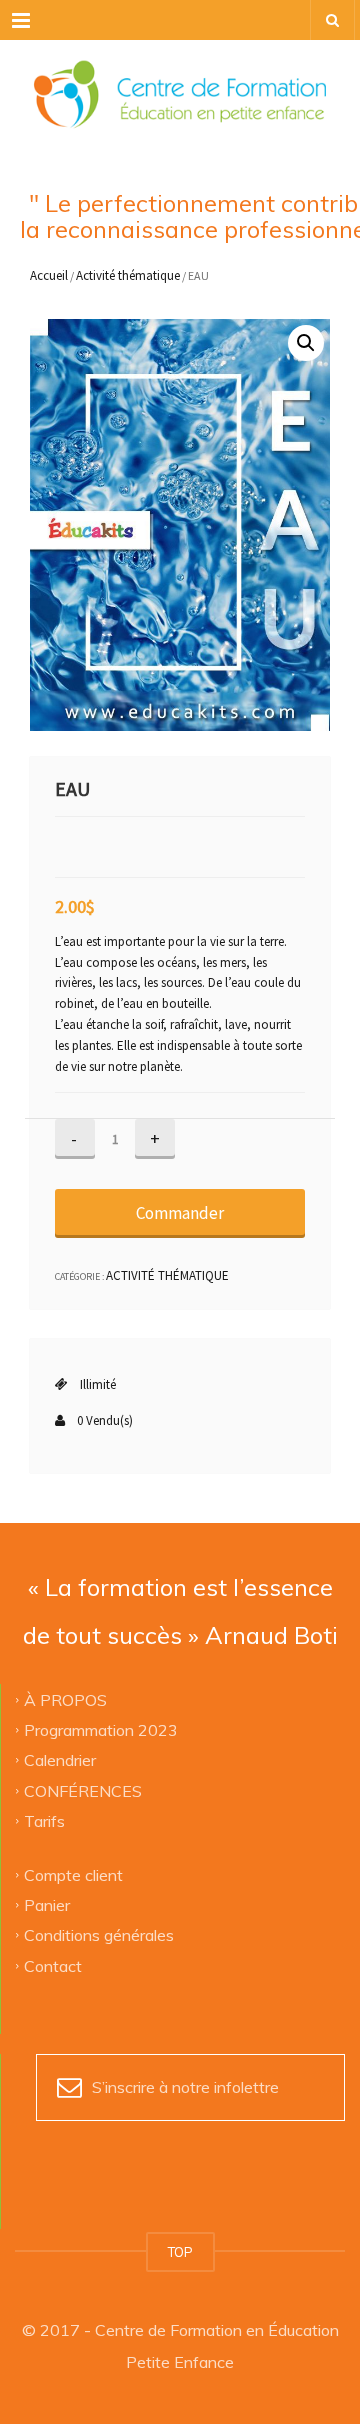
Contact (53, 1965)
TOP (180, 2252)
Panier (47, 1905)
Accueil (49, 275)
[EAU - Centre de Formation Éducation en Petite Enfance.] (180, 90)
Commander (180, 1213)
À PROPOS (65, 1699)
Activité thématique (128, 275)
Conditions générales (99, 1935)
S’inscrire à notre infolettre (185, 2087)
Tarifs (44, 1821)
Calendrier (60, 1760)
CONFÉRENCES (83, 1790)
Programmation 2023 (101, 1730)
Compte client (73, 1874)
